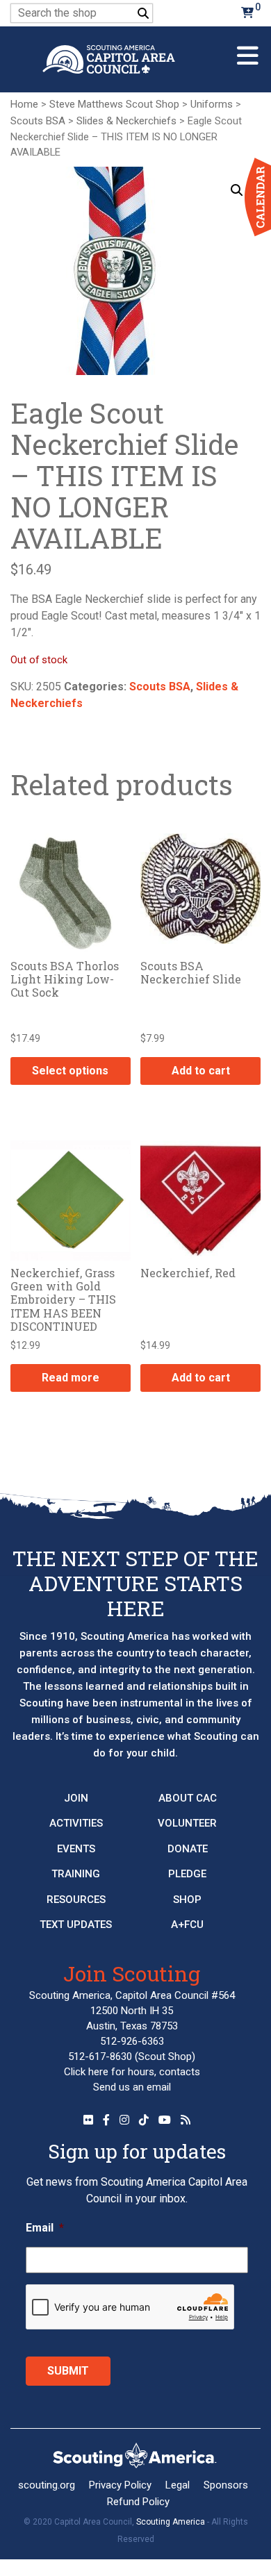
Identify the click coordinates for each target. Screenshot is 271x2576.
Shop (187, 1900)
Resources (76, 1900)
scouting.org (47, 2485)
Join (76, 1798)
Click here (86, 2072)
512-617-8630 (100, 2056)
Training (76, 1874)
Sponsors (226, 2485)
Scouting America (171, 2522)
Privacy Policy (120, 2485)
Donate (188, 1849)
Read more (71, 1378)
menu (248, 50)
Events (76, 1849)
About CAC (188, 1798)
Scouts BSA (38, 121)
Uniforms (212, 104)
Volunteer (187, 1823)
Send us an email (132, 2087)
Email (45, 2228)
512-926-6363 (132, 2041)
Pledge (187, 1874)
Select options (70, 1071)
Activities (76, 1823)
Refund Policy (138, 2502)
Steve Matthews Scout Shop (114, 104)
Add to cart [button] (201, 1071)
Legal (178, 2485)
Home (24, 104)
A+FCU (187, 1925)
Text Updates (76, 1925)
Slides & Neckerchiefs (126, 121)
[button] (237, 190)
